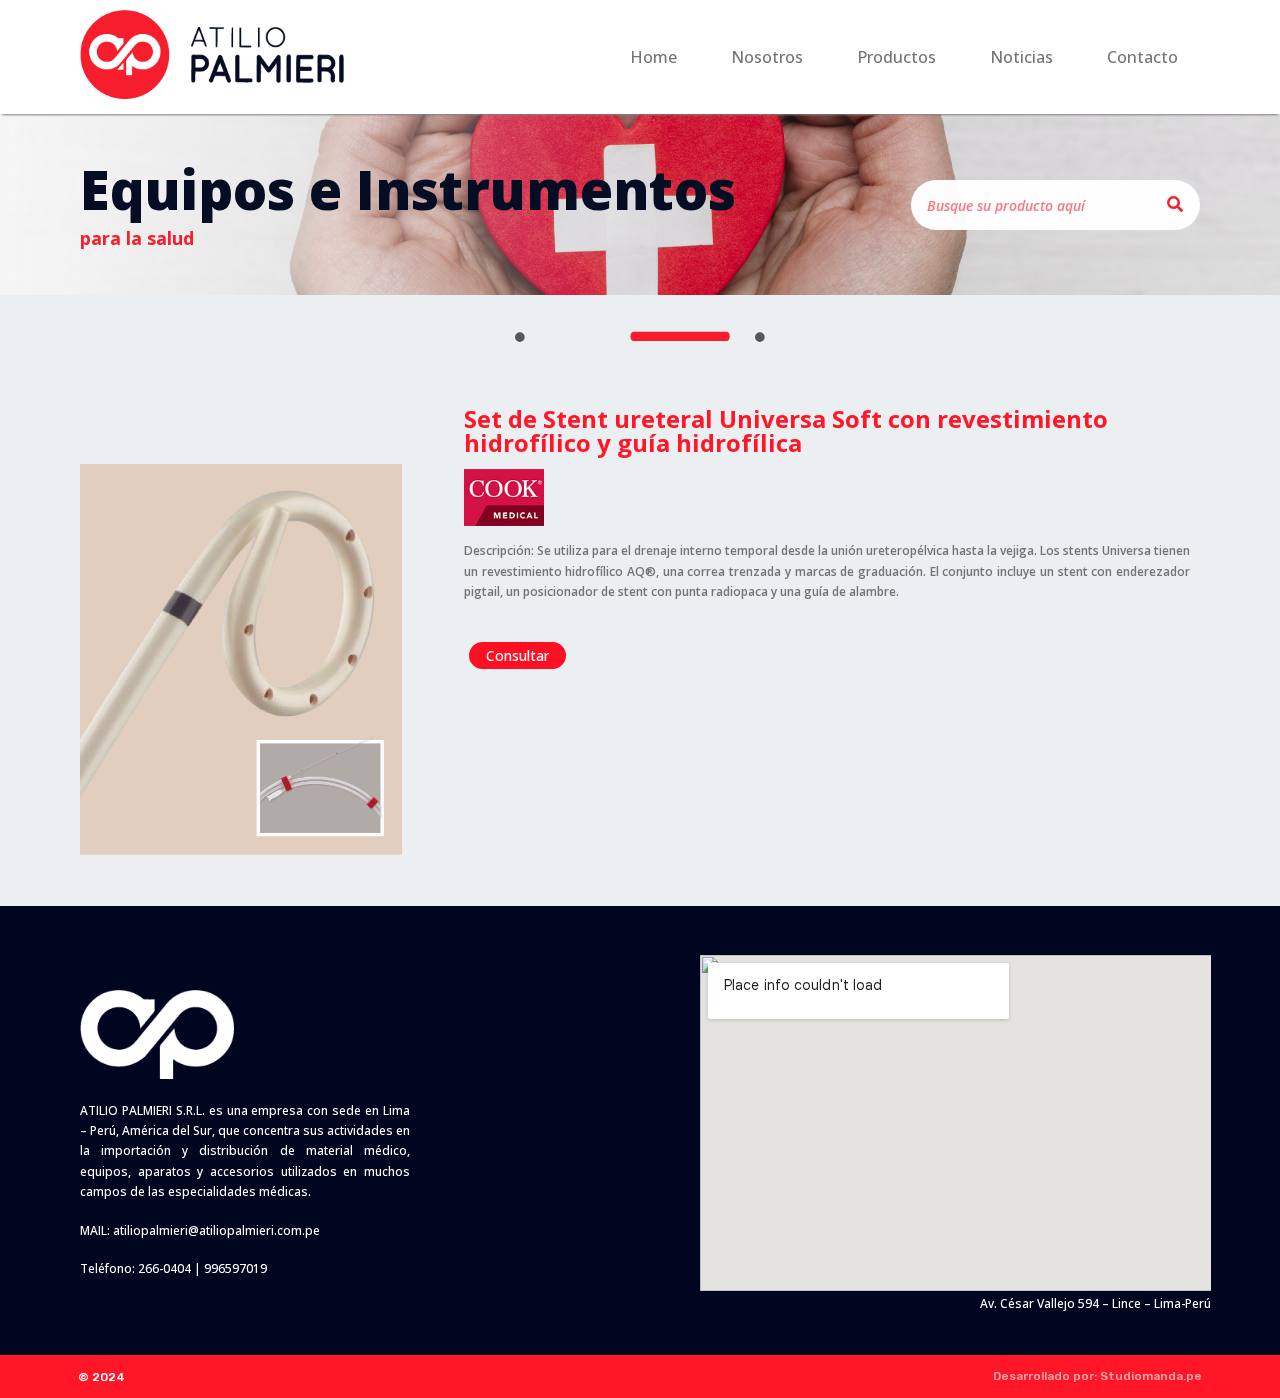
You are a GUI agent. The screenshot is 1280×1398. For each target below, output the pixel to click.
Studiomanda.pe (1151, 1376)
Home (653, 57)
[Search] (1175, 205)
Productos (896, 57)
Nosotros (767, 57)
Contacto (1142, 57)
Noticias (1021, 57)
